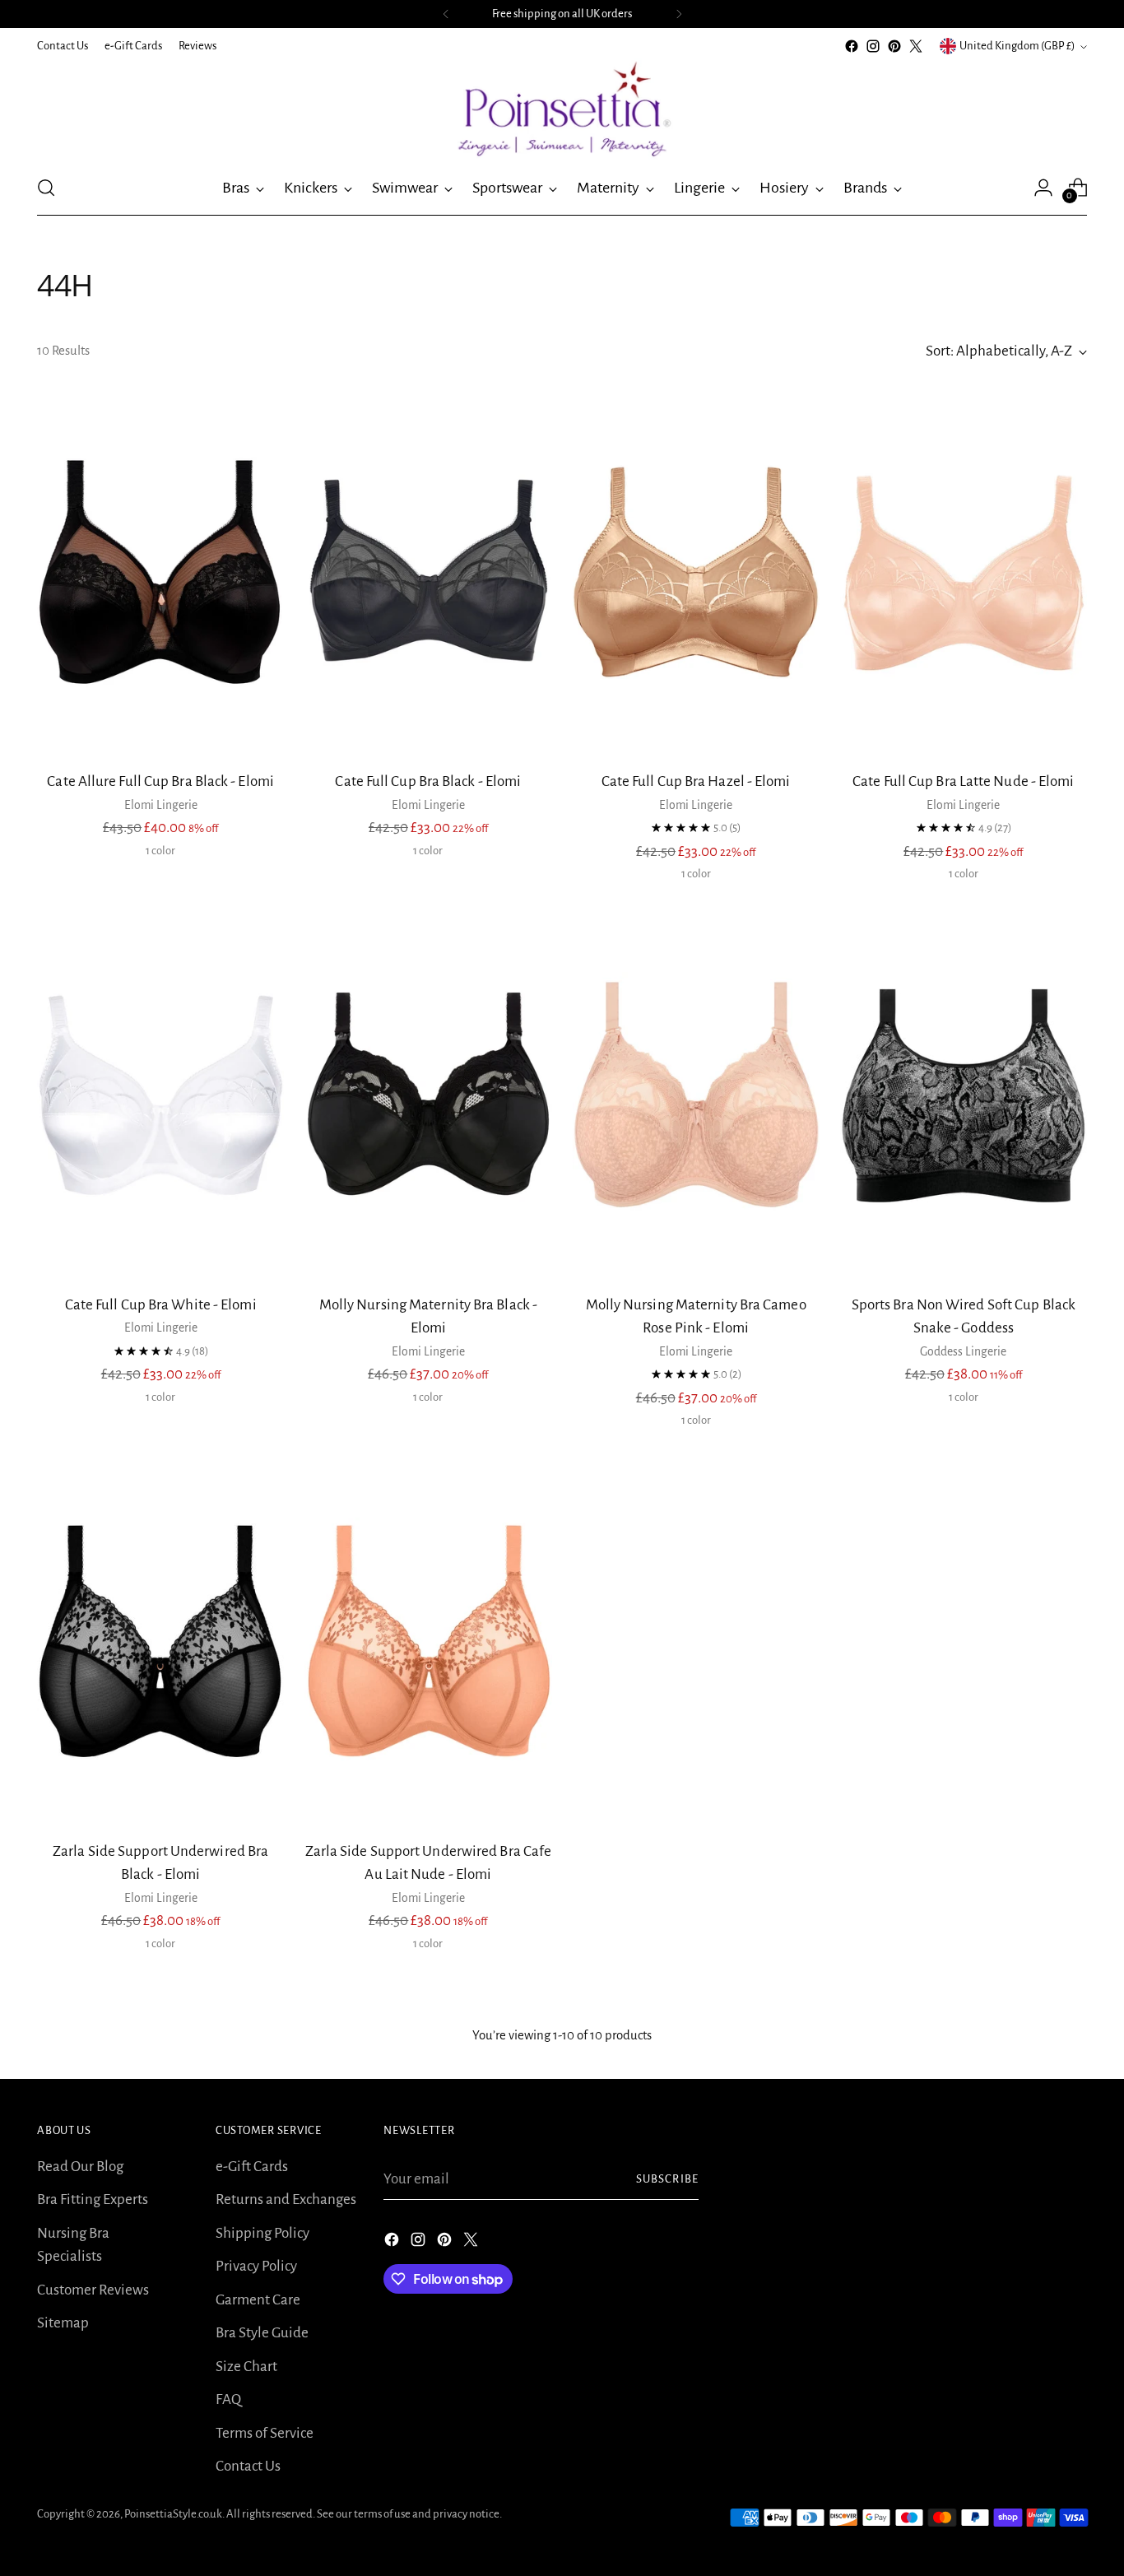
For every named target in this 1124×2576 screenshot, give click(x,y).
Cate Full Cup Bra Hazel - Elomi (696, 781)
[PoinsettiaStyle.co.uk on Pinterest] (894, 46)
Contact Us (248, 2466)
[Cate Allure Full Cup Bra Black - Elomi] (160, 572)
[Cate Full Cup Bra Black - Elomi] (428, 572)
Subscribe (667, 2179)
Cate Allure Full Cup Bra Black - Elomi (160, 781)
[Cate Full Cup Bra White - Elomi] (160, 1095)
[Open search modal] (46, 188)
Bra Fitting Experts (93, 2199)
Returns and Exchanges (286, 2199)
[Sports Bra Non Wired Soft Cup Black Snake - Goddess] (964, 1095)
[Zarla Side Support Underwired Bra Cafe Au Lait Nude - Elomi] (428, 1641)
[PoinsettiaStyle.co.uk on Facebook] (852, 46)
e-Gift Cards (252, 2167)
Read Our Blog (80, 2167)
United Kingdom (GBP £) (1017, 46)
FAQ (228, 2399)
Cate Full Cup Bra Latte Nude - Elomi (963, 781)
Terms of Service (265, 2433)
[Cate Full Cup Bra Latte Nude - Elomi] (964, 572)
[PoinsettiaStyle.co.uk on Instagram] (873, 46)
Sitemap (63, 2323)
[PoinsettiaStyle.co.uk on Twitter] (916, 46)
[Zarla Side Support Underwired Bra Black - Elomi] (160, 1641)
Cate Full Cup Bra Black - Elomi (428, 781)
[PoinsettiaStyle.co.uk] (562, 109)
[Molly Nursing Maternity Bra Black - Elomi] (428, 1095)
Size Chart (246, 2367)
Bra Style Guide (262, 2333)
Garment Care (258, 2300)
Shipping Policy (262, 2233)
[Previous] (446, 14)
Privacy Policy (256, 2266)
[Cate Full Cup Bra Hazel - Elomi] (696, 572)
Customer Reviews (93, 2290)
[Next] (679, 14)
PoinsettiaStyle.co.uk (173, 2514)
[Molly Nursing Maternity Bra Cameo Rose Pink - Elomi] (696, 1095)
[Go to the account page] (1043, 188)
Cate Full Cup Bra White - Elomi (161, 1305)
